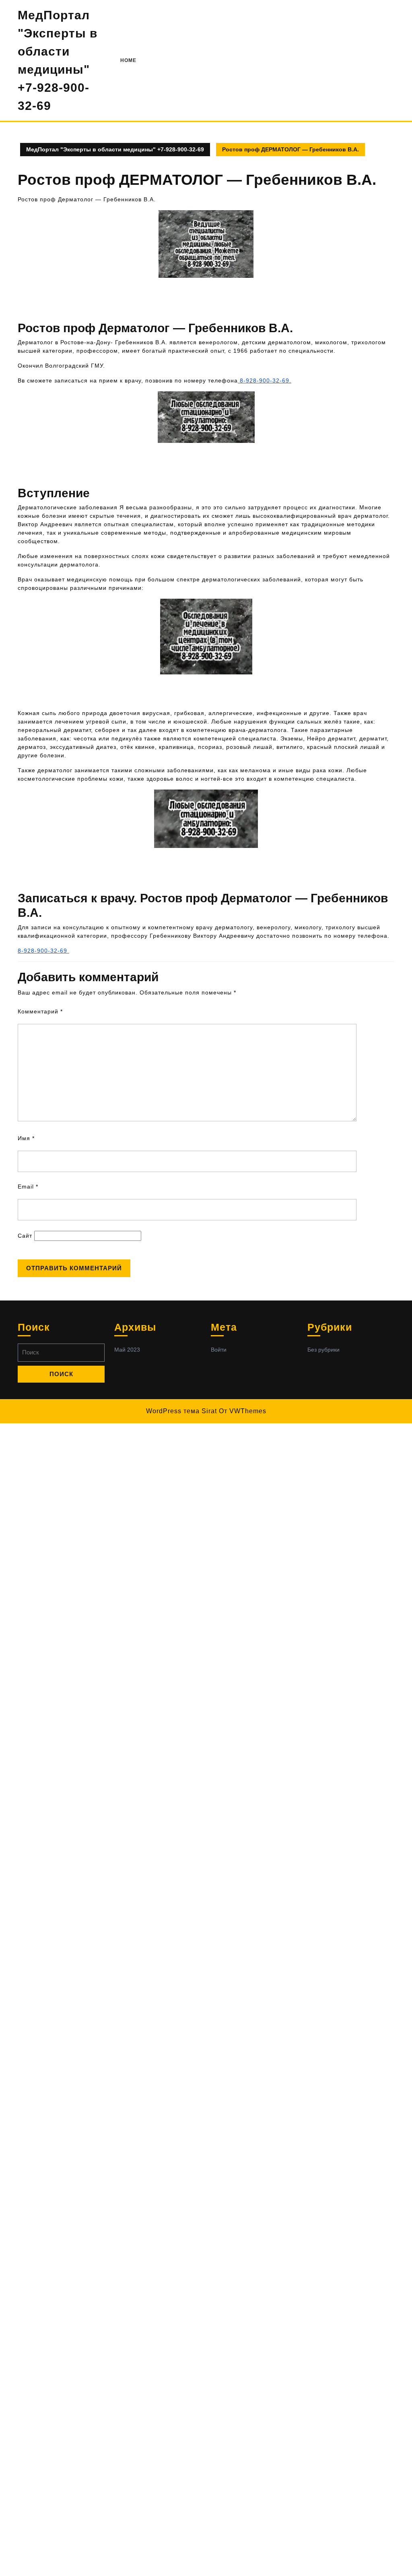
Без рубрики (323, 1350)
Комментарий (40, 1011)
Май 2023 (127, 1350)
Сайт (25, 1236)
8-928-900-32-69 (43, 951)
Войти (219, 1350)
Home (128, 60)
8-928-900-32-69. (265, 380)
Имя (26, 1138)
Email (28, 1187)
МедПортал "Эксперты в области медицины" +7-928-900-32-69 (115, 149)
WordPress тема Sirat (181, 1411)
